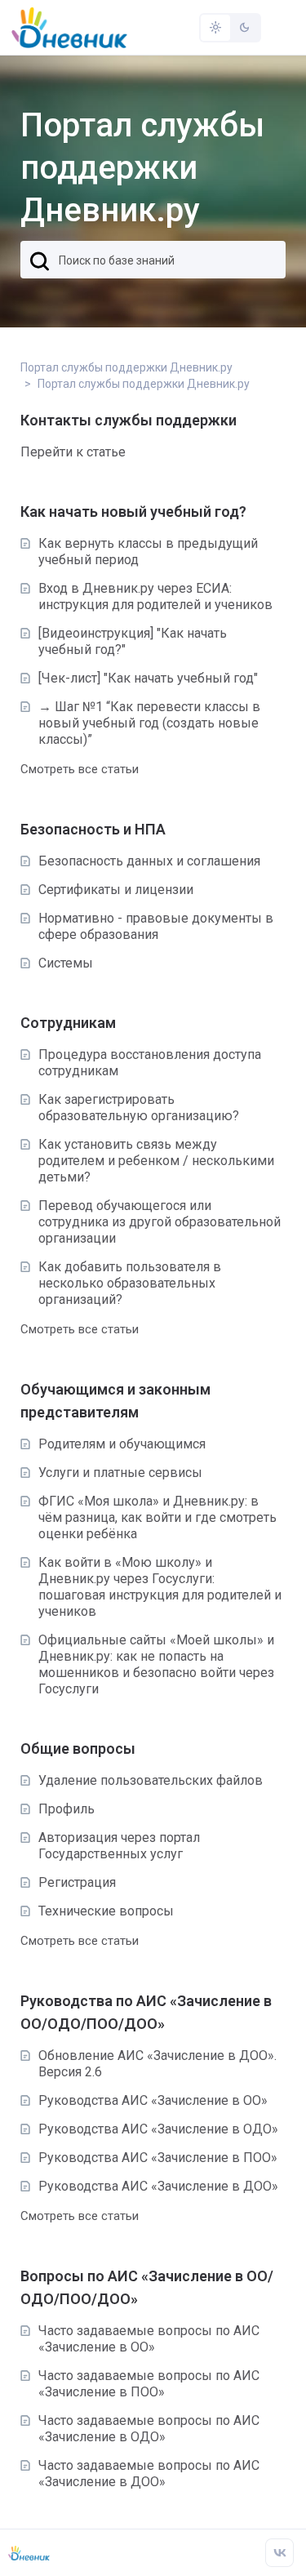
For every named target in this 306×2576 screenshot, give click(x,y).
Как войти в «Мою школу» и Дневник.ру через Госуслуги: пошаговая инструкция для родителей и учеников (160, 1587)
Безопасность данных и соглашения (149, 861)
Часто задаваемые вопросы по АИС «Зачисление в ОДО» (149, 2429)
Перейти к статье (73, 452)
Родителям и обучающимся (122, 1444)
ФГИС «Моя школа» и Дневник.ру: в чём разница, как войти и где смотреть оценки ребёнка (157, 1517)
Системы (66, 963)
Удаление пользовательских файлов (151, 1780)
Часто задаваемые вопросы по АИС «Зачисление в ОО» (149, 2339)
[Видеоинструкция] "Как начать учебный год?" (133, 641)
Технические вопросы (106, 1911)
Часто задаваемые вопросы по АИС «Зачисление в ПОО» (149, 2384)
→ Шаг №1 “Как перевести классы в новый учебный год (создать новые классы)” (149, 723)
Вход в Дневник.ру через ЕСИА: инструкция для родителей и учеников (155, 596)
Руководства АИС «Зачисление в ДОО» (158, 2186)
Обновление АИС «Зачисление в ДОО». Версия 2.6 (157, 2064)
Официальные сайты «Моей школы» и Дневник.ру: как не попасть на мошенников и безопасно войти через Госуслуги (156, 1664)
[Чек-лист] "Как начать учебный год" (148, 678)
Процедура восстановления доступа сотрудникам (150, 1063)
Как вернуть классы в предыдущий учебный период (148, 552)
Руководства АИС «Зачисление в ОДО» (158, 2129)
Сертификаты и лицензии (116, 890)
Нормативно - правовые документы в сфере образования (156, 926)
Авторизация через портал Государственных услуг (119, 1846)
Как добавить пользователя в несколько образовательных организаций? (130, 1283)
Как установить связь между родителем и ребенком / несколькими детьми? (156, 1161)
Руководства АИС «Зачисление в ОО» (153, 2100)
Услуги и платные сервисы (120, 1473)
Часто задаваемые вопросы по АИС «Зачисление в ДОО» (149, 2474)
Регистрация (77, 1882)
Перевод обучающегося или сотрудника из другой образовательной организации (160, 1222)
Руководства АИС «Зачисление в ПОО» (158, 2158)
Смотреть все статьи (80, 769)
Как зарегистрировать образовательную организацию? (139, 1108)
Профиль (67, 1809)
